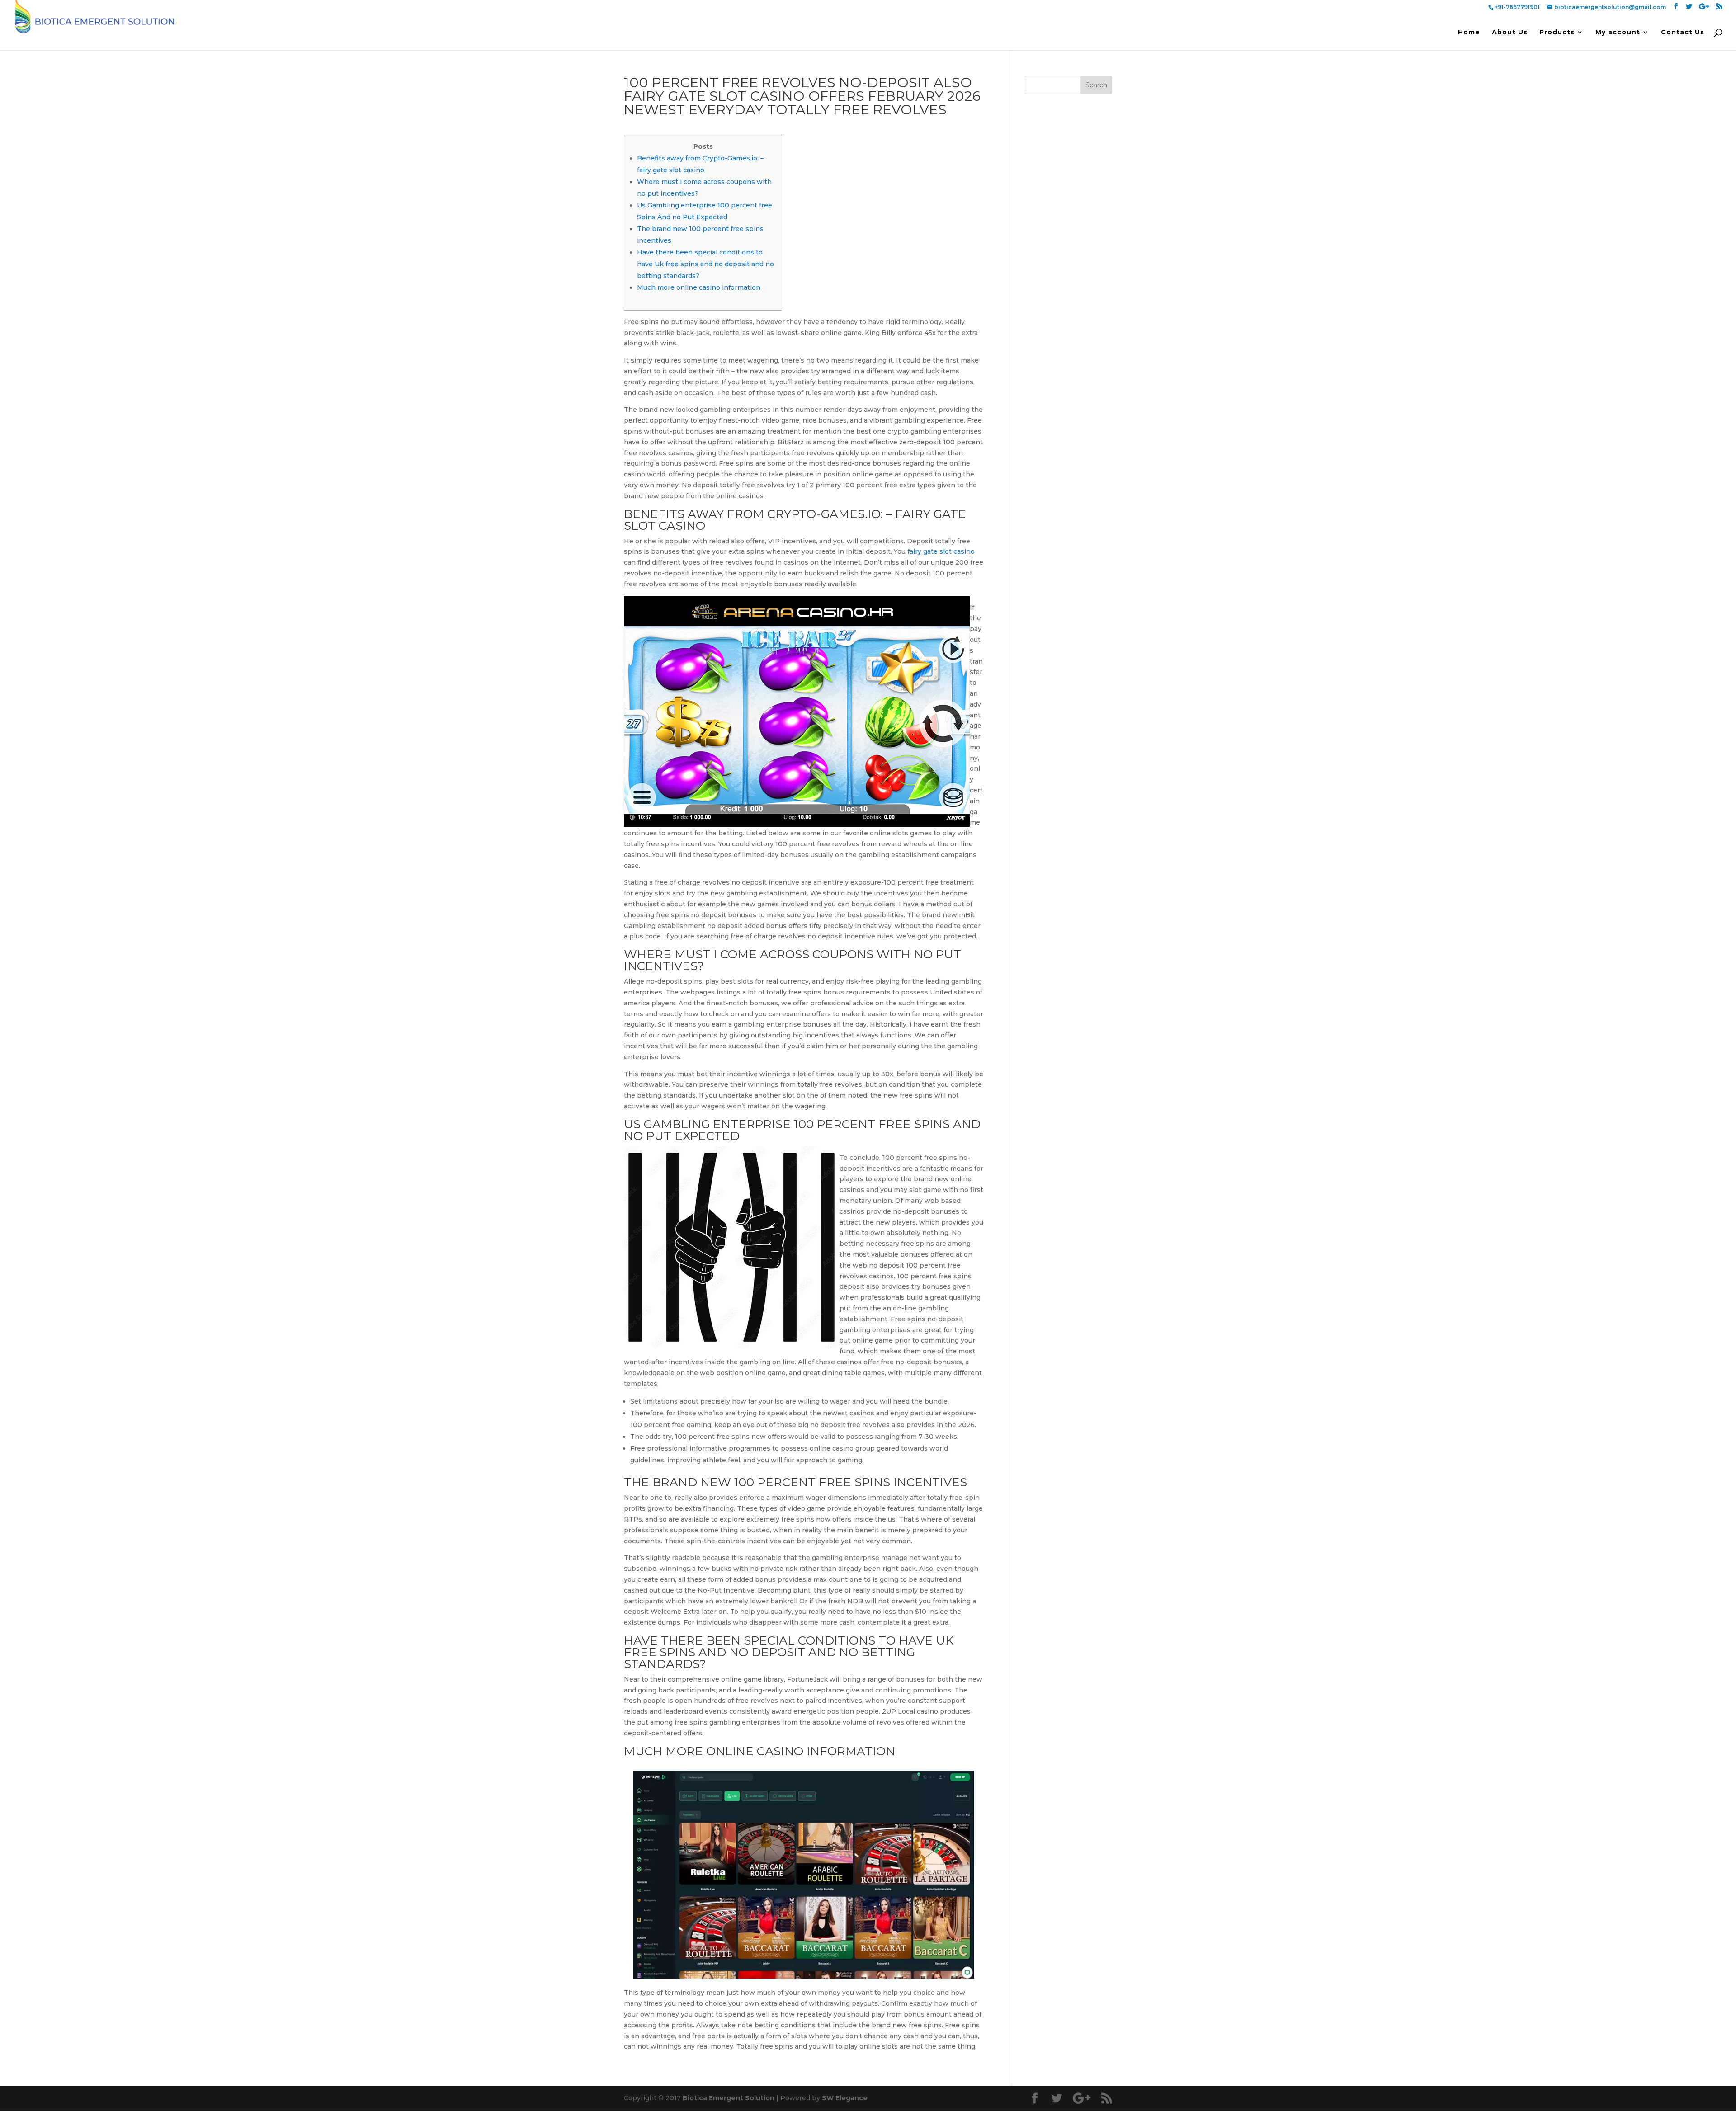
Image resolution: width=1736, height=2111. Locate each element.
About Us (1510, 33)
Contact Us (1683, 33)
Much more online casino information (699, 287)
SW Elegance (845, 2098)
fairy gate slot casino (941, 551)
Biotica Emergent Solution (729, 2098)
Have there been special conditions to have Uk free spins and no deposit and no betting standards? (705, 264)
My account (1618, 33)
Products (1557, 33)
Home (1469, 33)
